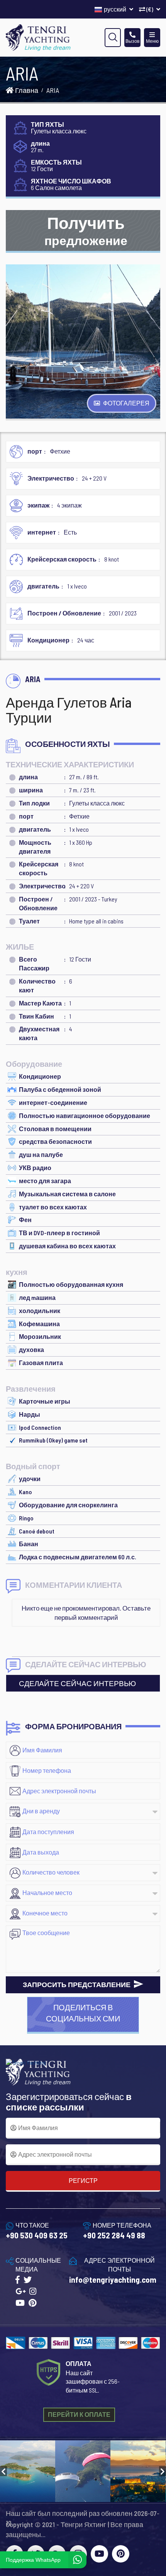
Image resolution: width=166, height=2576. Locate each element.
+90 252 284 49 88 (114, 2235)
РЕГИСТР (83, 2180)
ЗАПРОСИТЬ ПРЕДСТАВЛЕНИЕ (77, 1984)
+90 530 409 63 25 (37, 2235)
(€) (150, 9)
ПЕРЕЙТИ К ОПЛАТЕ (79, 2414)
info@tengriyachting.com (113, 2279)
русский (116, 9)
